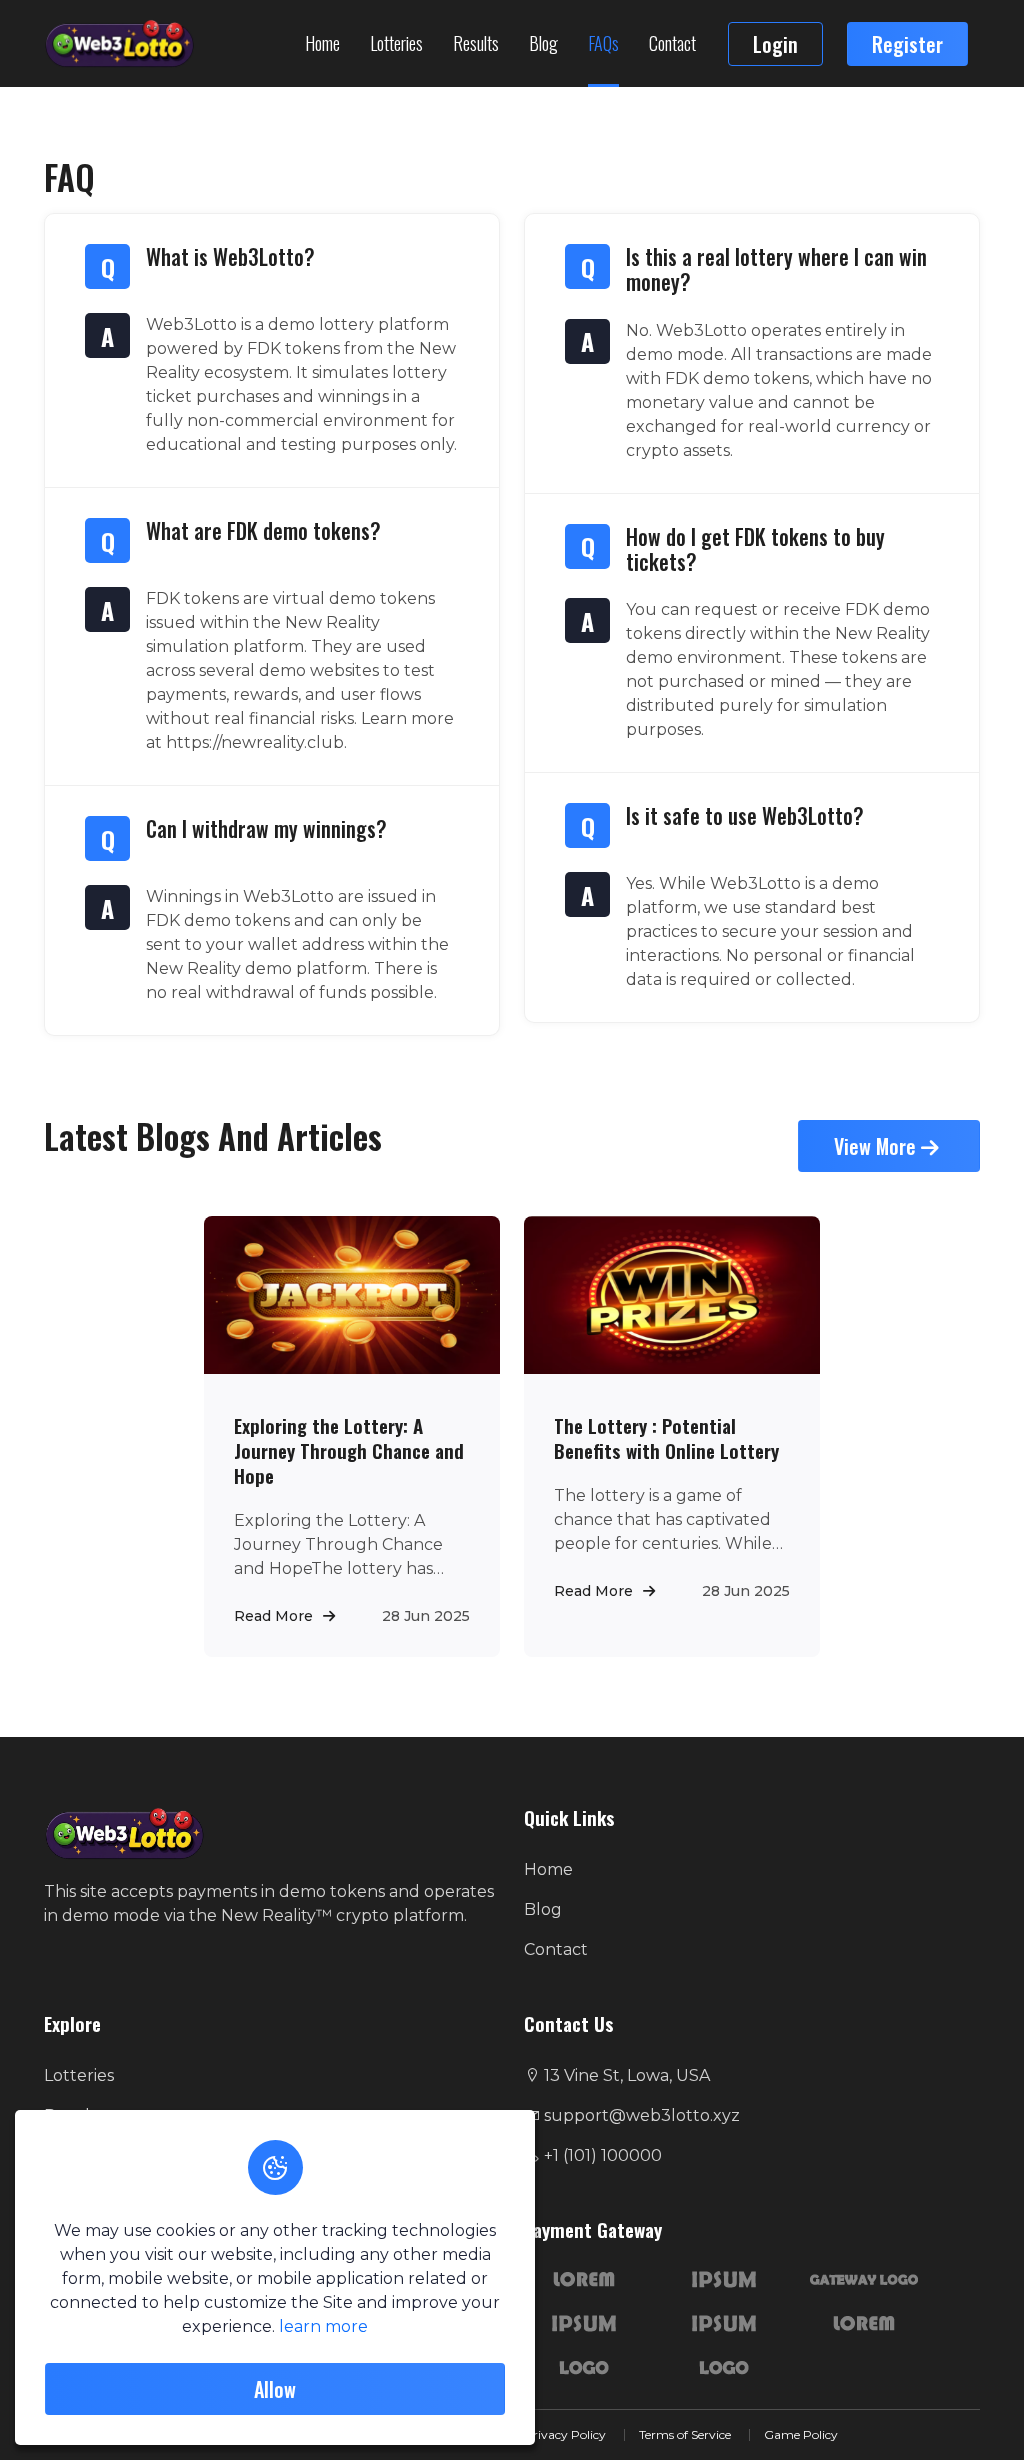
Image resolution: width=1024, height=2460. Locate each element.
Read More (273, 1616)
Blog (543, 43)
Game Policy (801, 2434)
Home (322, 43)
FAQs (603, 43)
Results (476, 43)
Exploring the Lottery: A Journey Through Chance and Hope (349, 1450)
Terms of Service (685, 2434)
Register (907, 44)
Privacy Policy (565, 2434)
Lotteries (396, 43)
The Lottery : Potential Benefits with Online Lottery (666, 1438)
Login (775, 44)
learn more (323, 2326)
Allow (275, 2389)
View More (877, 1146)
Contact (672, 43)
